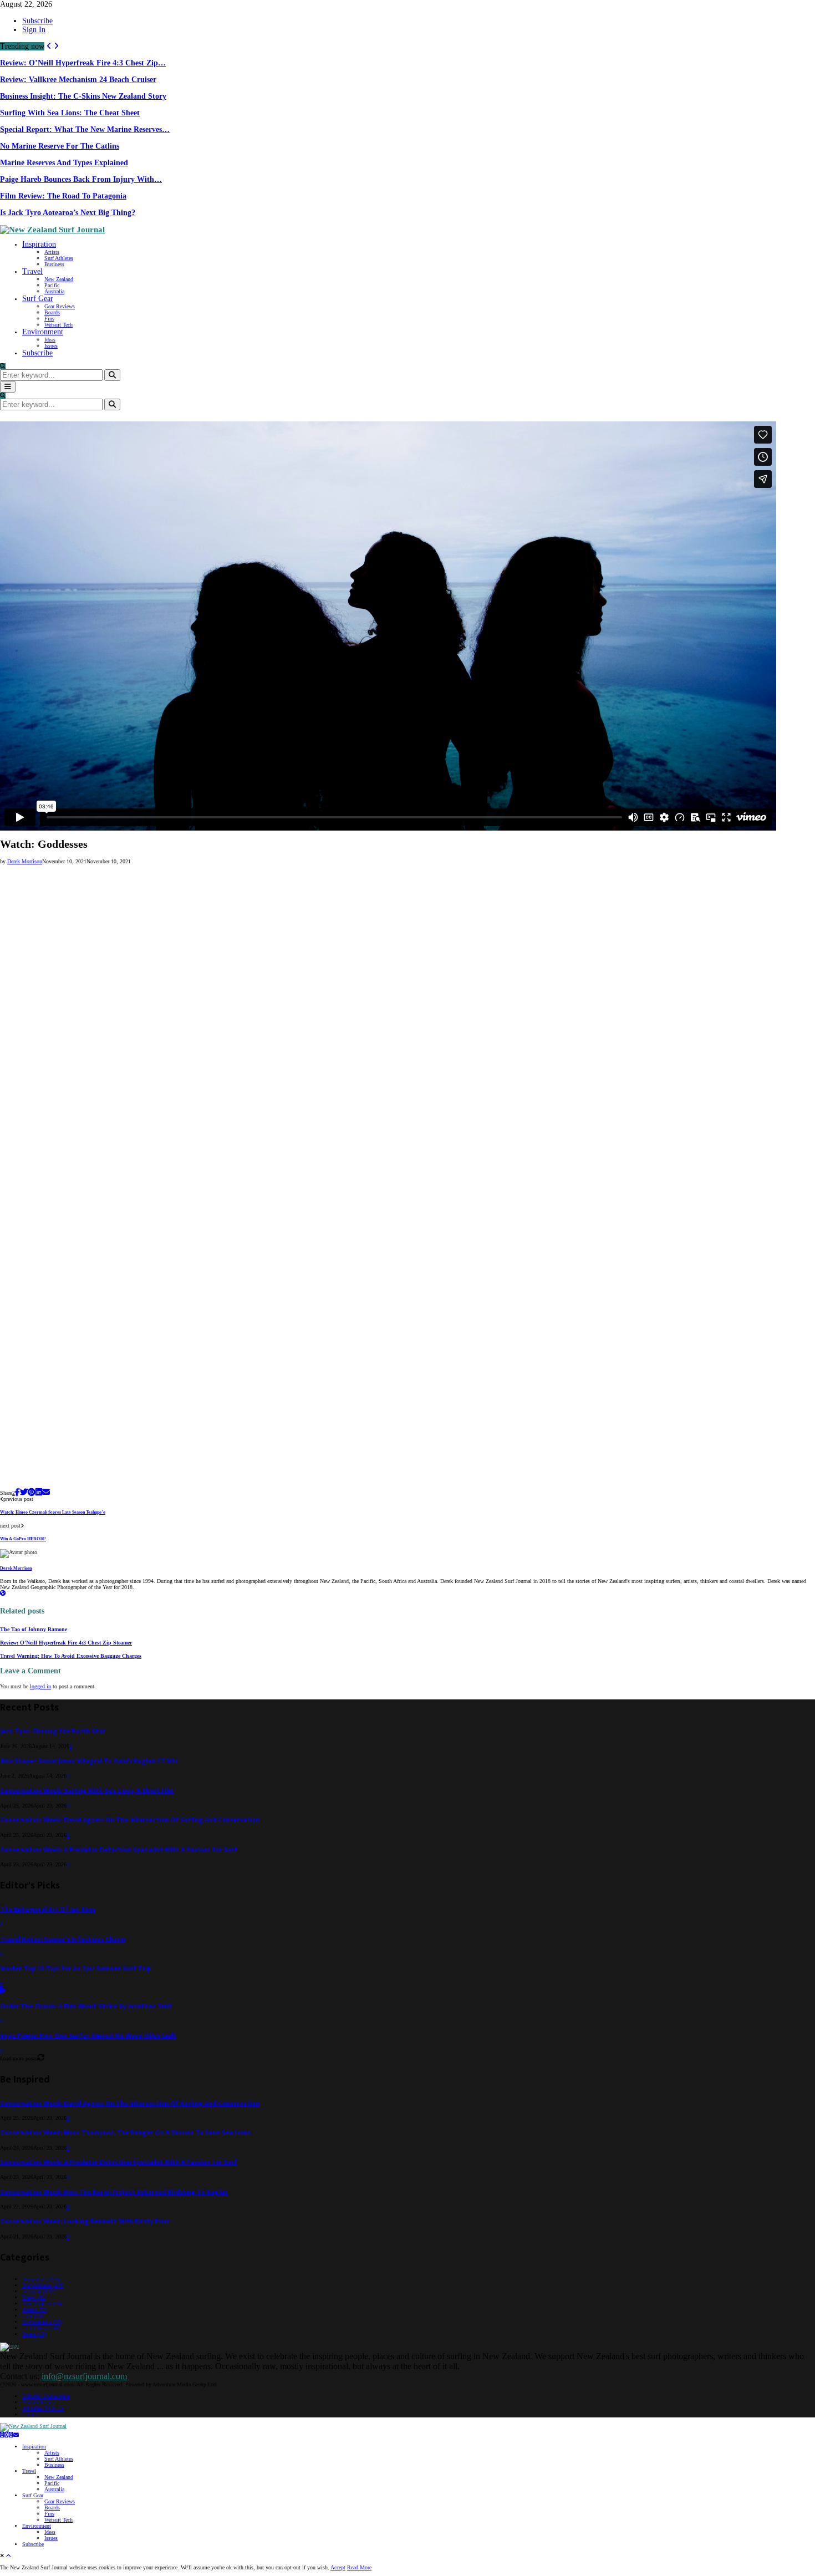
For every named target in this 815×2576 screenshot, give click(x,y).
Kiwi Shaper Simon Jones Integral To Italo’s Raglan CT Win (89, 1761)
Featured (38, 2291)
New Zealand (59, 279)
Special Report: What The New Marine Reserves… (85, 129)
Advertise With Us (43, 2408)
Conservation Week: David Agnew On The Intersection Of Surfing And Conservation (130, 1820)
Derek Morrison (25, 861)
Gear (32, 2316)
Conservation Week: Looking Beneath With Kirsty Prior (85, 2221)
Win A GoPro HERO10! (23, 1539)
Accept (338, 2567)
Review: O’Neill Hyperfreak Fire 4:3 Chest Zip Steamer (66, 1643)
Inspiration (39, 244)
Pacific (52, 285)
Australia (54, 291)
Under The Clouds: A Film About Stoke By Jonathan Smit (86, 2006)
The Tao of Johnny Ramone (34, 1629)
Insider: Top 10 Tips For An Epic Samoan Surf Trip (75, 1969)
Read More (359, 2567)
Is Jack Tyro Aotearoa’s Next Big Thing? (68, 213)
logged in (40, 1686)
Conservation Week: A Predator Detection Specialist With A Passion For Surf (119, 1850)
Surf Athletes (59, 258)
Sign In (34, 30)
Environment (43, 332)
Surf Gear (38, 299)
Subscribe (37, 21)
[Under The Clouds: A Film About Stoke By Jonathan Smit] (3, 1991)
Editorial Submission (46, 2396)
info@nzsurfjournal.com (84, 2376)
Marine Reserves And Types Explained (64, 163)
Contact (31, 2414)
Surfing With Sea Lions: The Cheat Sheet (70, 113)
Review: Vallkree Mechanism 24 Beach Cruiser (78, 80)
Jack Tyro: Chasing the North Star (53, 1731)
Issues (51, 346)
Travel (32, 271)
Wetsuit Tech (58, 325)
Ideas (50, 340)
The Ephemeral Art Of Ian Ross (48, 1909)
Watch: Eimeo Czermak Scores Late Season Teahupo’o (53, 1512)
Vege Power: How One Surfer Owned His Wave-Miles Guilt (88, 2036)
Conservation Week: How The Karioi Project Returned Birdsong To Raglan (114, 2192)
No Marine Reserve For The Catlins (60, 146)
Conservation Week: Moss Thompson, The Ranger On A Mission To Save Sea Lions (125, 2133)
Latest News (41, 2328)
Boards (52, 312)
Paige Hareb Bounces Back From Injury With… (81, 179)
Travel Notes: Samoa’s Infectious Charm (63, 1939)
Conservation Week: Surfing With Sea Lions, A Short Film (87, 1791)
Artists (52, 252)
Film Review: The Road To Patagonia (63, 196)
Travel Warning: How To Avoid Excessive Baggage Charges (71, 1656)
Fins (49, 319)
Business (54, 264)
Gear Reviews (60, 306)
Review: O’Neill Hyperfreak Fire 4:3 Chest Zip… (83, 63)
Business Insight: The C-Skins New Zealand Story (83, 96)
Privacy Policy (39, 2402)
